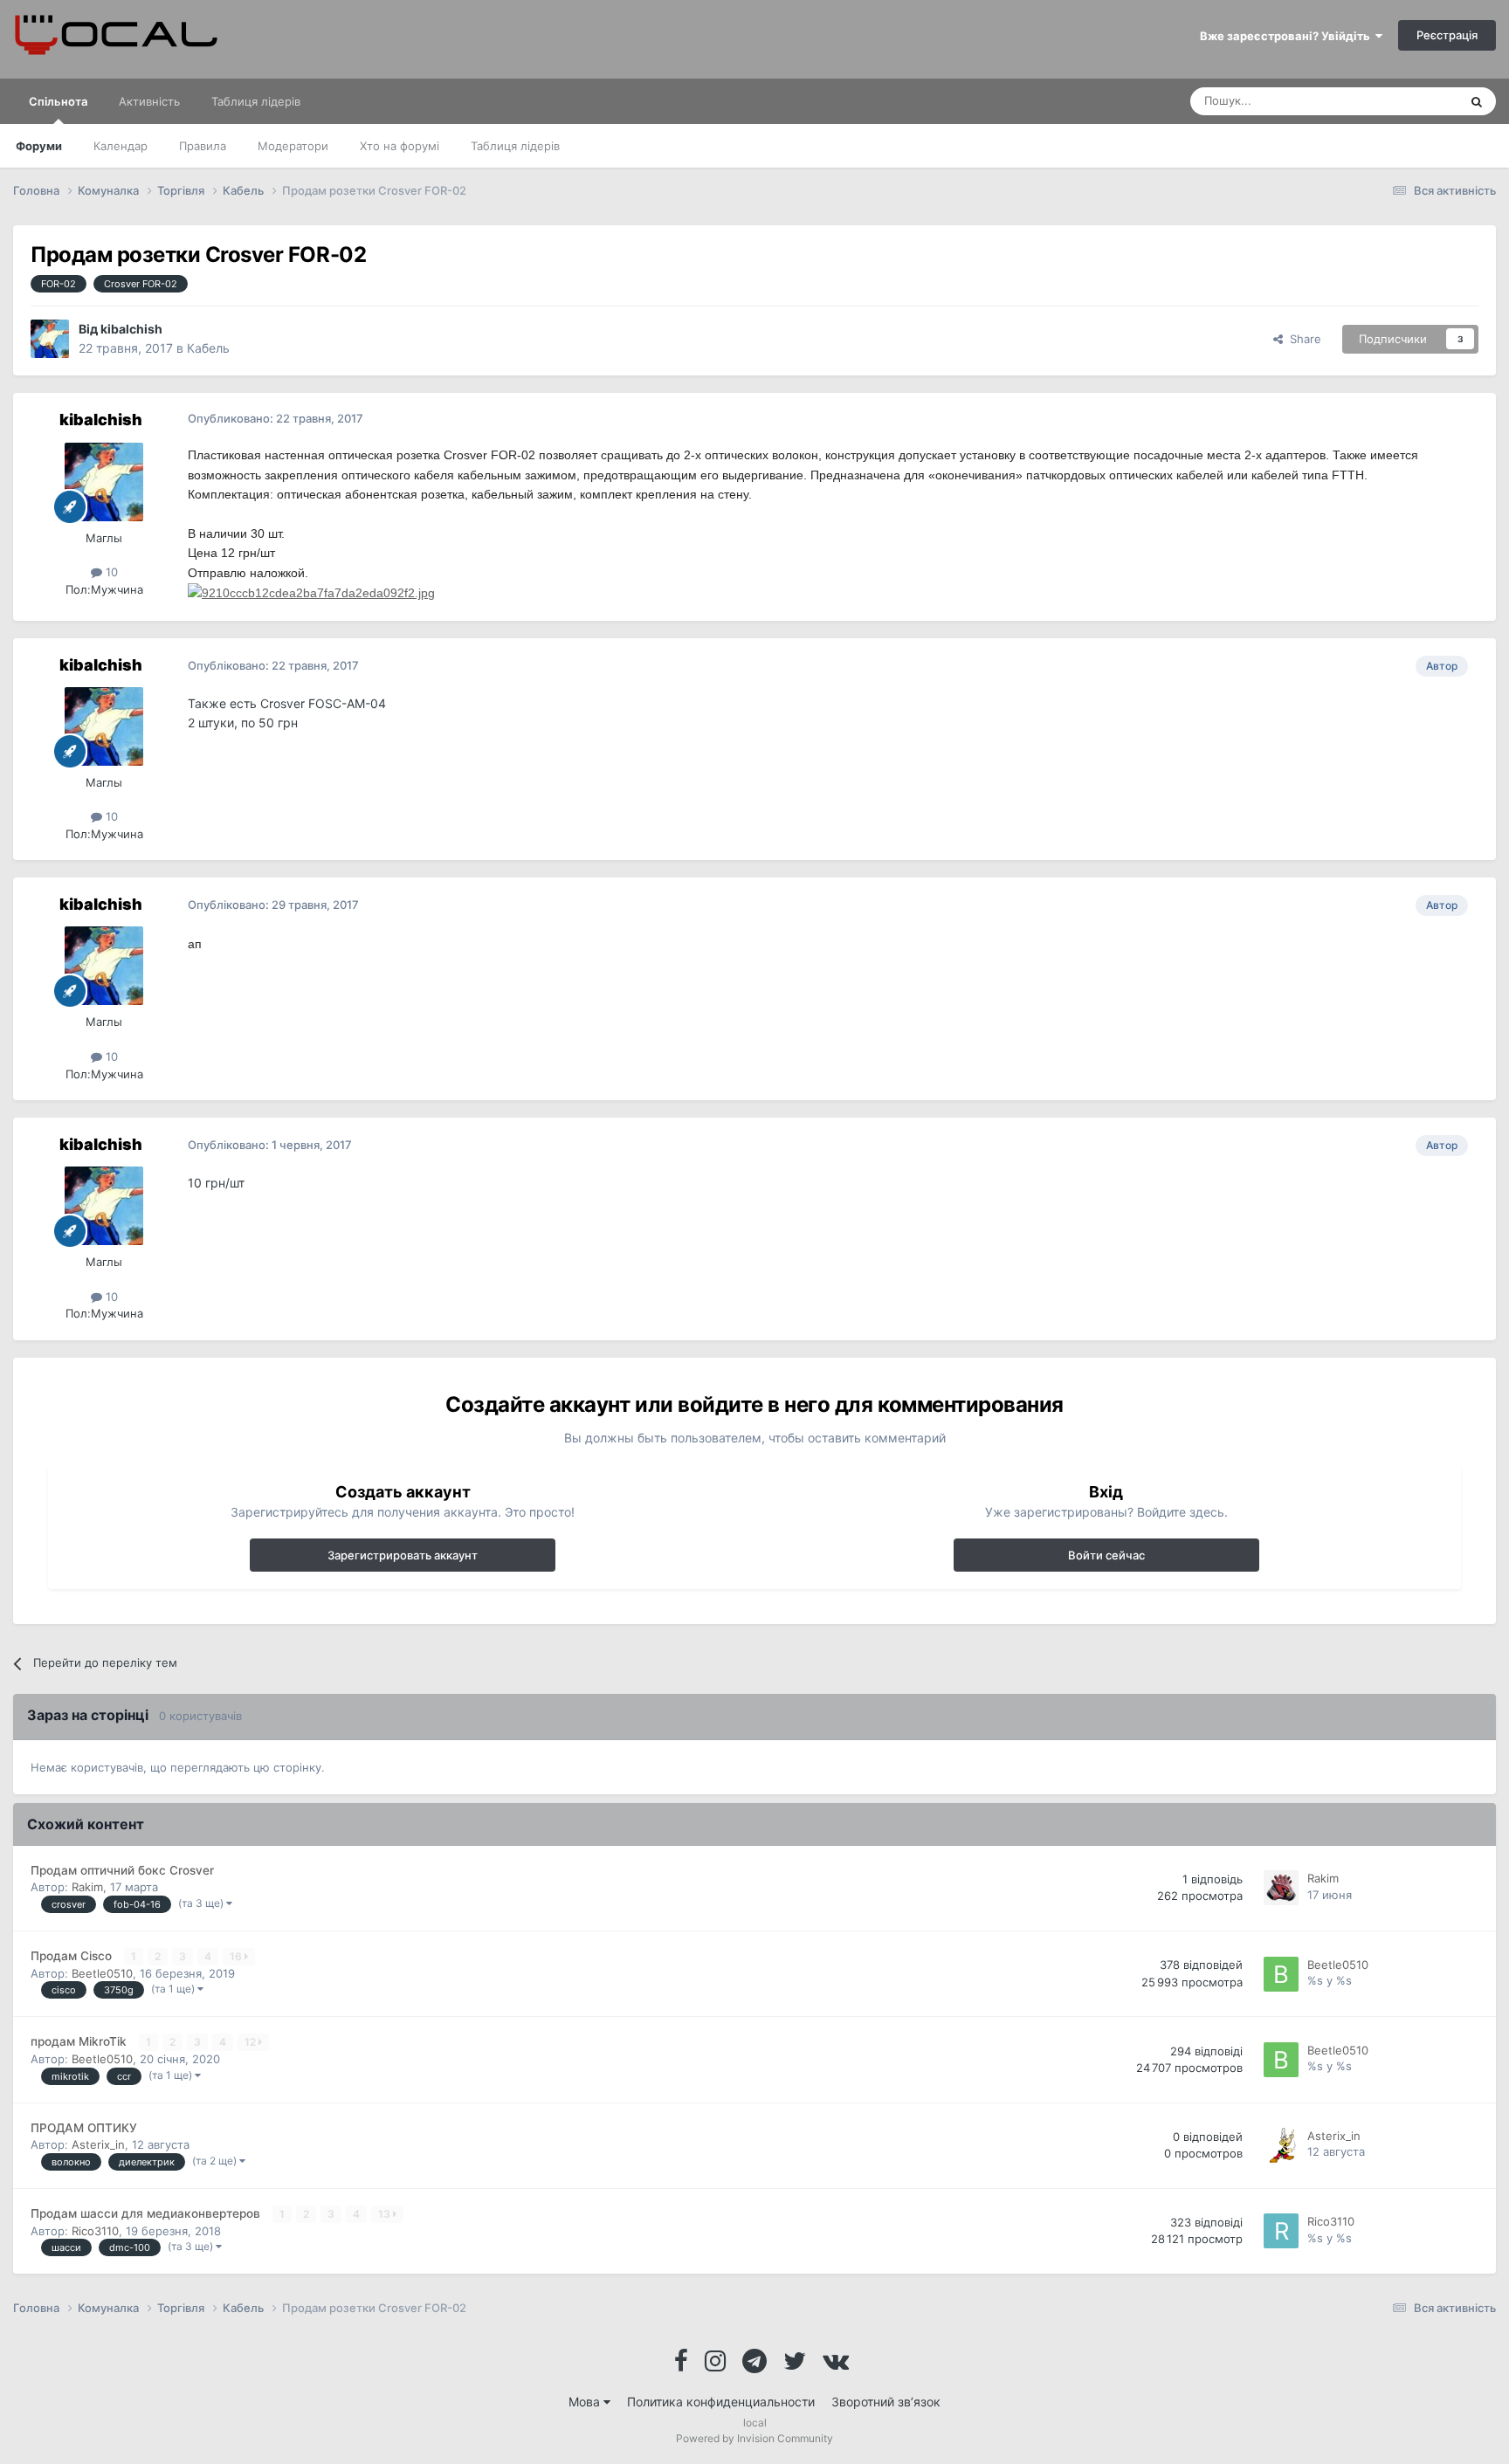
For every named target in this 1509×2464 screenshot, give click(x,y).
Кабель (208, 348)
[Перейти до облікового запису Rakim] (1281, 1888)
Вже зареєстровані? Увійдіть (1288, 36)
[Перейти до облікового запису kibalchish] (50, 339)
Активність (149, 101)
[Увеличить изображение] (311, 592)
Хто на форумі (400, 146)
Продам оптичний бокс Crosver (122, 1870)
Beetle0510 (102, 1973)
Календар (121, 146)
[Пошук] (1477, 101)
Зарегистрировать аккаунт (403, 1555)
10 (110, 572)
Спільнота (58, 101)
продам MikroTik (80, 2041)
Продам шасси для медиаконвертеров (147, 2213)
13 (386, 2214)
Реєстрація (1447, 35)
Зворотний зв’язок (886, 2402)
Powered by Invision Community (754, 2438)
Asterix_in (98, 2144)
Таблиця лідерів (515, 146)
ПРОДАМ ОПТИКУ (84, 2128)
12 (251, 2042)
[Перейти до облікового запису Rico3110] (1281, 2231)
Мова (586, 2402)
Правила (203, 146)
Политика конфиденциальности (721, 2402)
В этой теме (1403, 101)
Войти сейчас (1106, 1555)
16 (237, 1956)
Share (1302, 339)
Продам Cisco (73, 1956)
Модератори (293, 146)
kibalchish (131, 329)
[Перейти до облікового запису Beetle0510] (1281, 1974)
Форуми (39, 146)
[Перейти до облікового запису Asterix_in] (1281, 2145)
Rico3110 (95, 2231)
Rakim (87, 1887)
